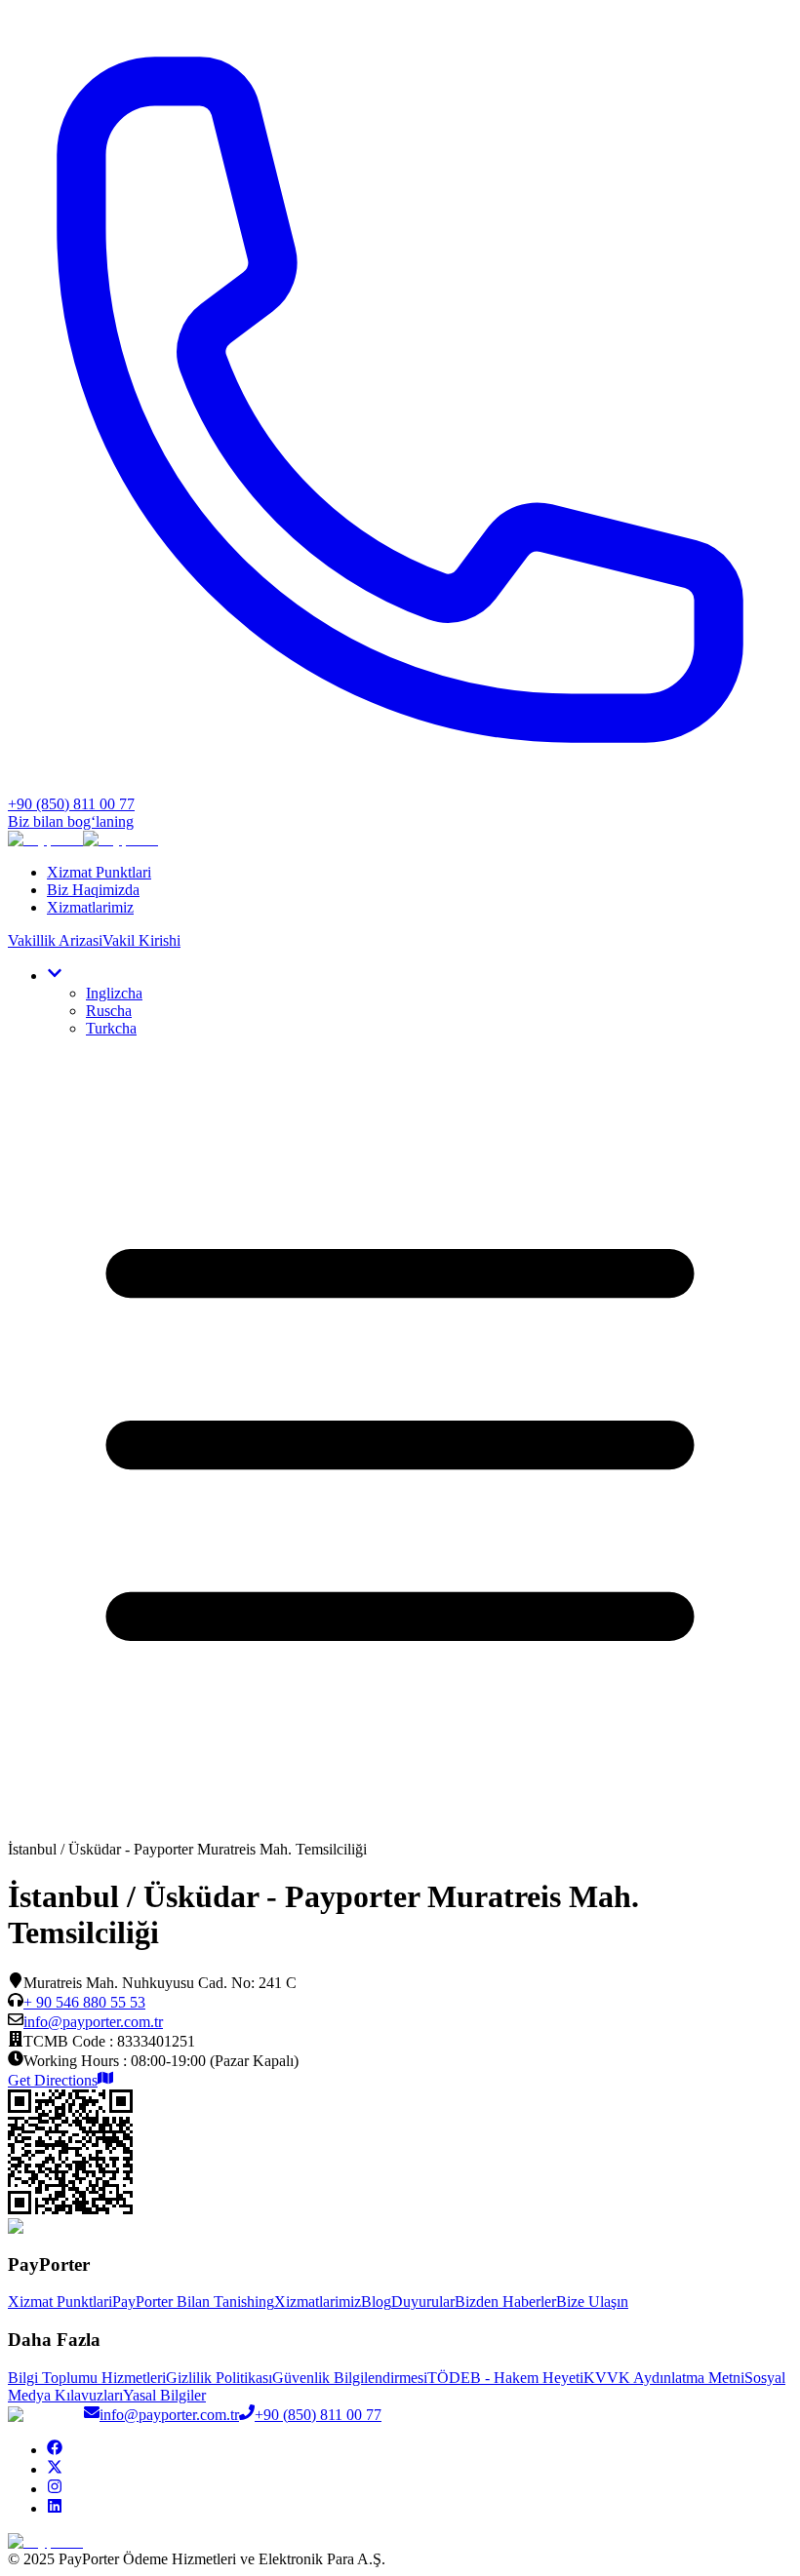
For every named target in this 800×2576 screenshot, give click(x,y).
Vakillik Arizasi (55, 940)
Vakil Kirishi (141, 940)
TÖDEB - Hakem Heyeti (505, 2378)
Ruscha (109, 1011)
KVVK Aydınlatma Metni (664, 2378)
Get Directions (53, 2080)
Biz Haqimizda (93, 890)
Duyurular (423, 2302)
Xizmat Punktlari (99, 872)
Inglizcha (114, 993)
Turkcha (111, 1028)
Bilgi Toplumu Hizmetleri (87, 2378)
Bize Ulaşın (592, 2302)
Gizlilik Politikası (219, 2378)
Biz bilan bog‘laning (71, 821)
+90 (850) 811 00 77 (318, 2415)
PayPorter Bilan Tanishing (193, 2302)
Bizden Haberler (505, 2302)
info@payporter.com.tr (93, 2022)
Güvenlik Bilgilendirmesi (350, 2378)
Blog (376, 2302)
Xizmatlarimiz (90, 907)
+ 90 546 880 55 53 (84, 2002)
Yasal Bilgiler (164, 2395)
